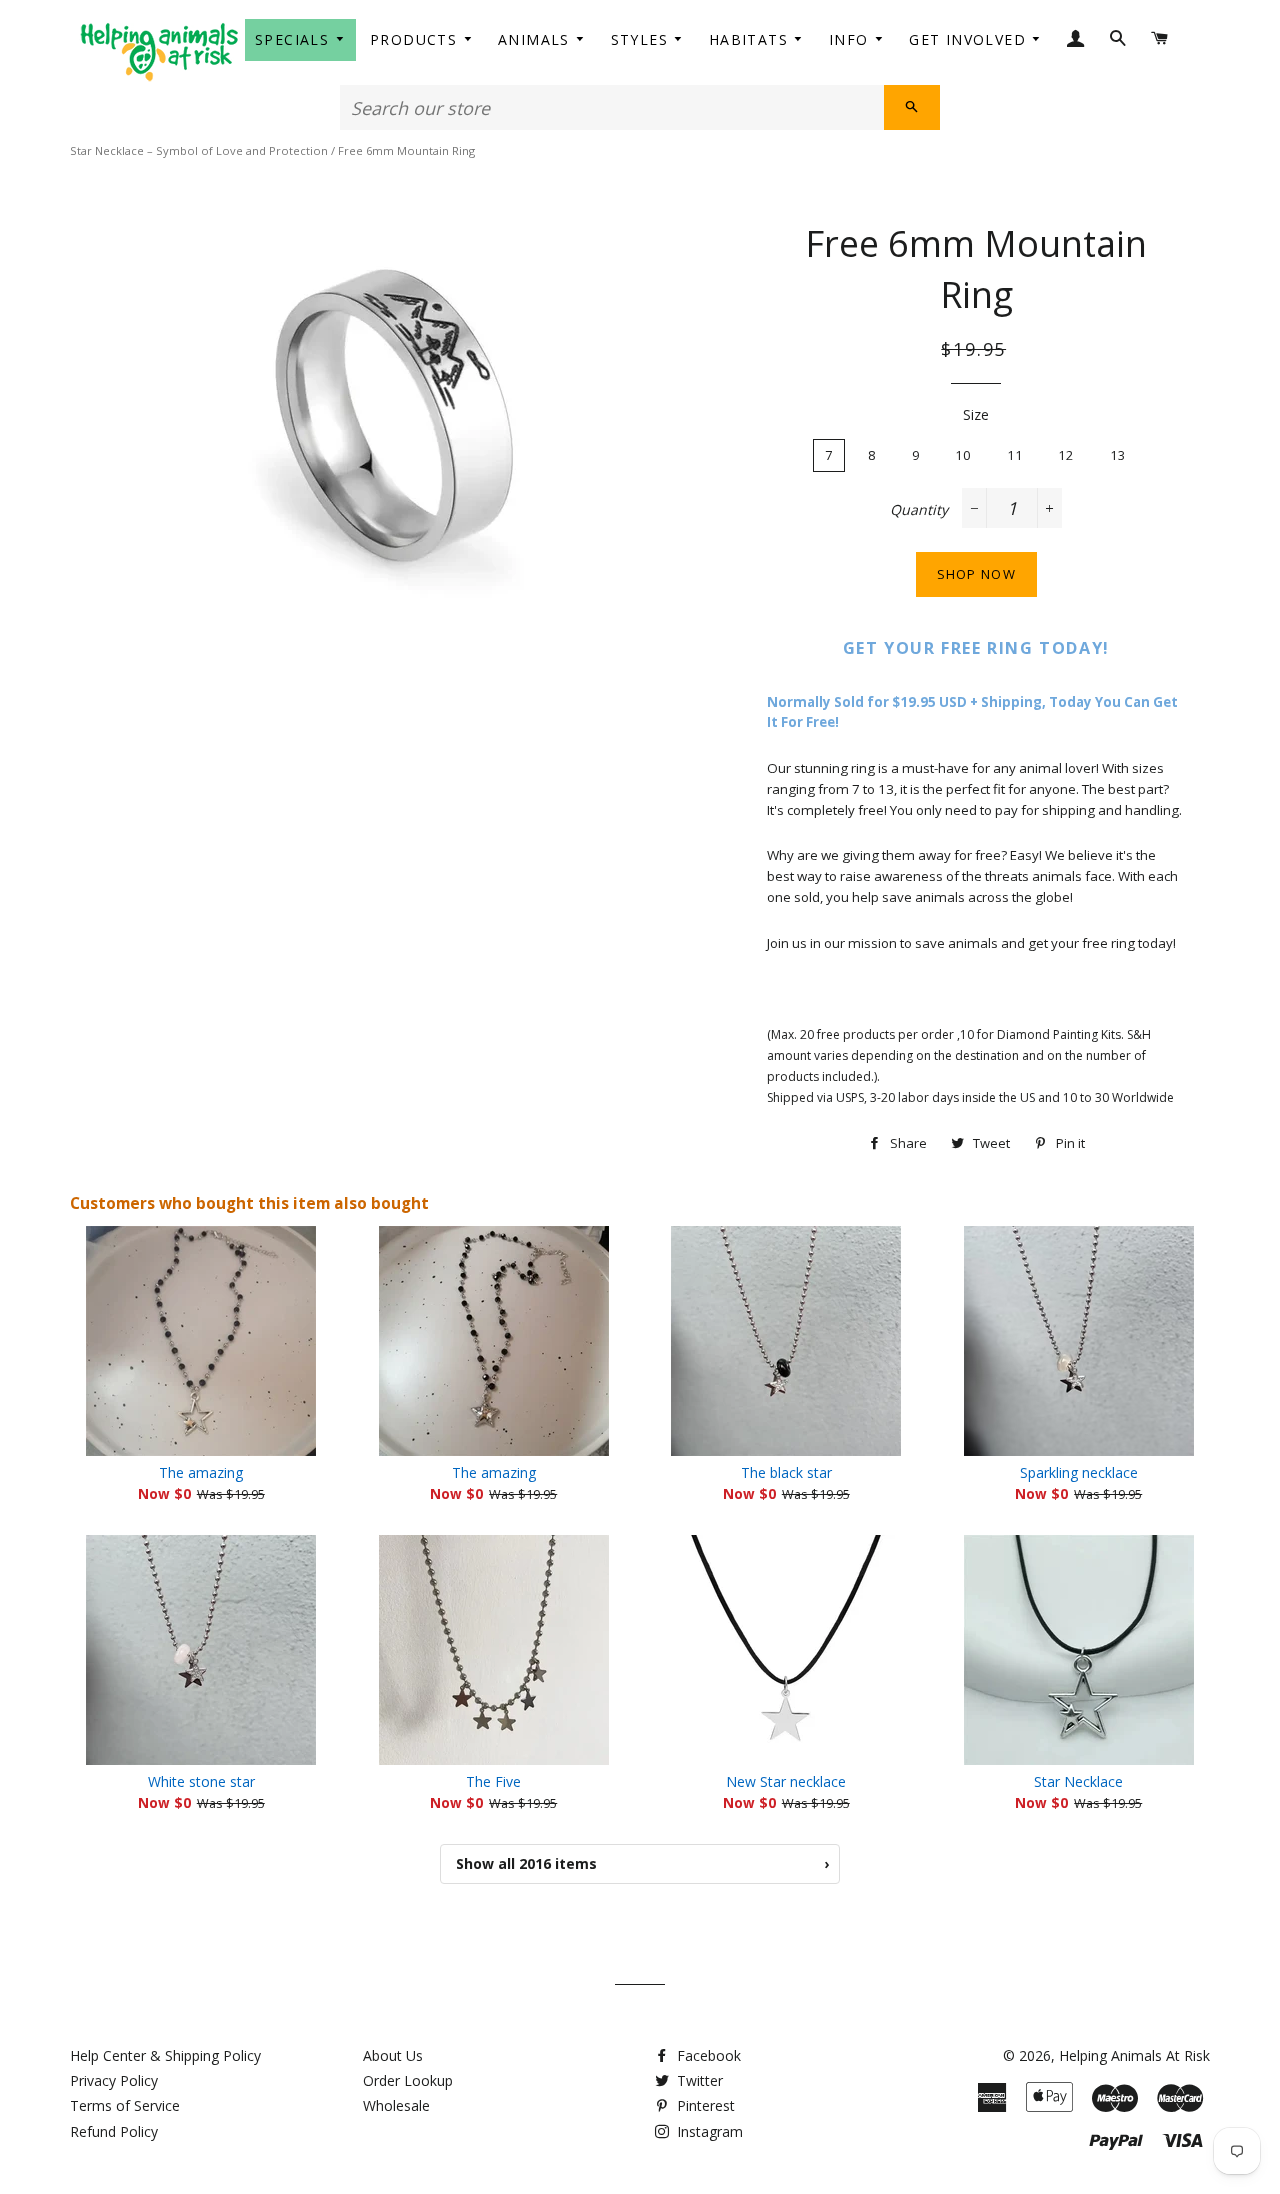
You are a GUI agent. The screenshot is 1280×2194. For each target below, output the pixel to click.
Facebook (707, 2055)
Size (976, 414)
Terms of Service (125, 2105)
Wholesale (396, 2105)
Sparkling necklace (1079, 1472)
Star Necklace (1078, 1781)
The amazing (201, 1472)
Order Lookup (408, 2080)
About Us (393, 2055)
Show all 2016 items (642, 1863)
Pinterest (704, 2105)
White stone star (201, 1781)
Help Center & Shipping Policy (165, 2055)
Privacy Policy (114, 2080)
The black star (786, 1472)
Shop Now (976, 574)
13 (1118, 455)
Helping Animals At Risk (1134, 2055)
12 (1066, 455)
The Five (493, 1781)
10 (963, 455)
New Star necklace (786, 1781)
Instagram (708, 2131)
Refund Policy (114, 2131)
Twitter (698, 2080)
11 (1015, 455)
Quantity (919, 509)
